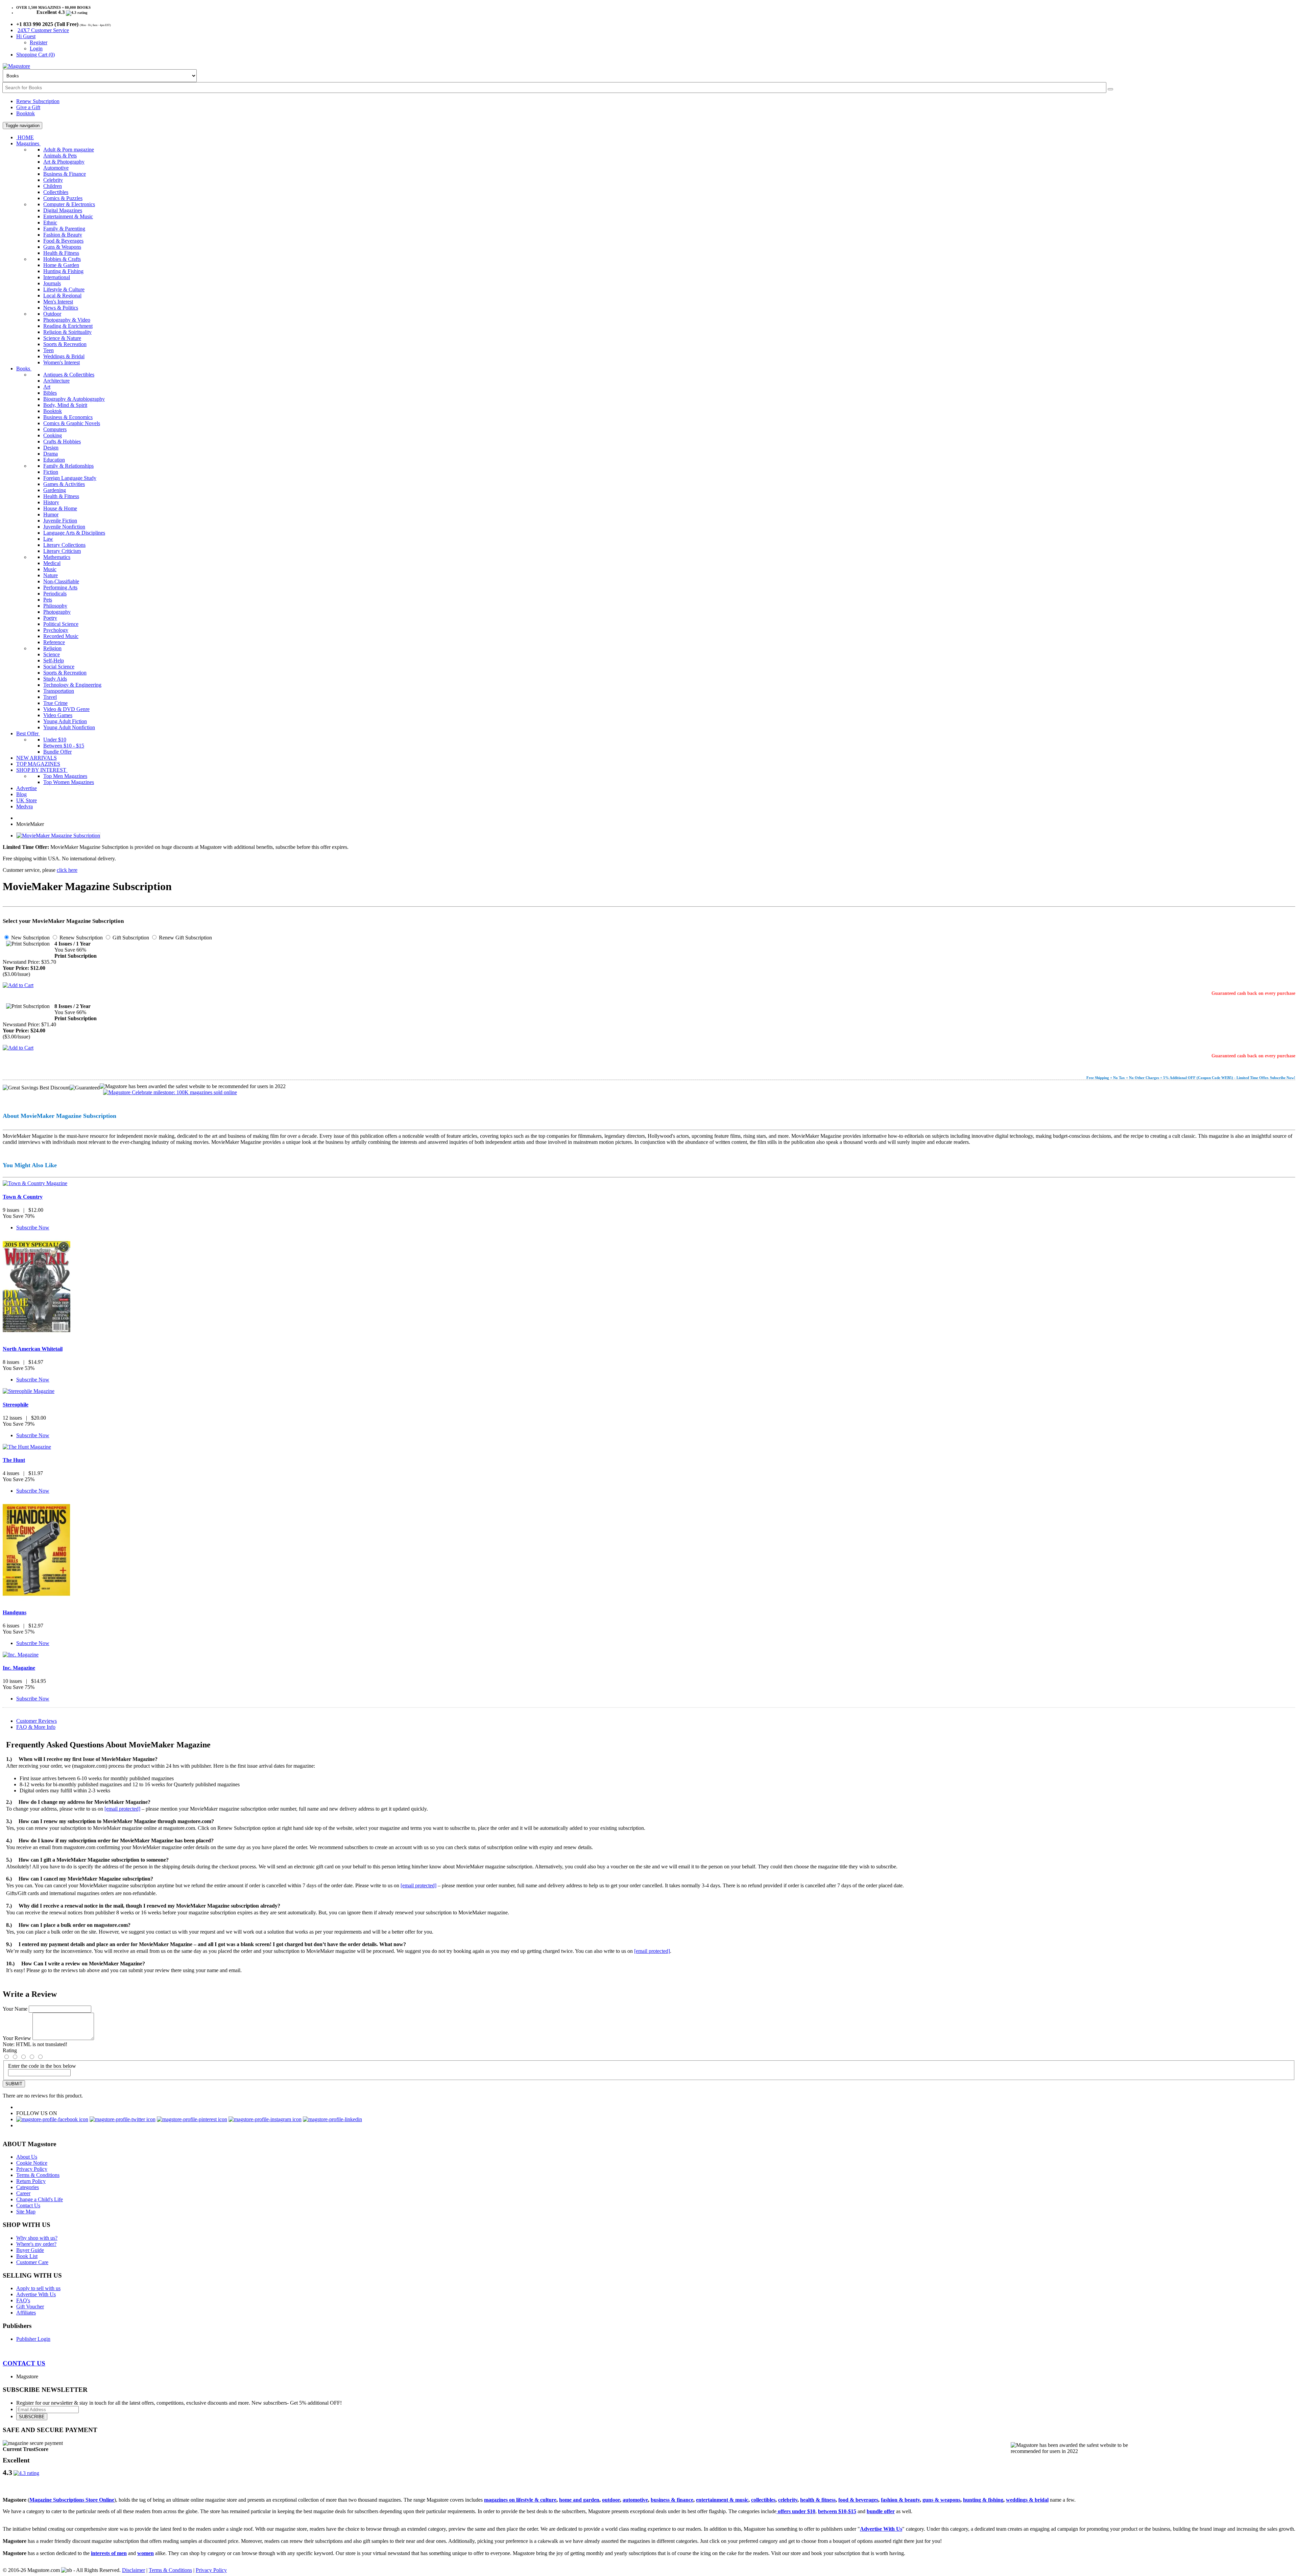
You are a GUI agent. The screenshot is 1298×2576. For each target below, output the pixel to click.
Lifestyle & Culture (64, 289)
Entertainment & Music (68, 216)
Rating (10, 2050)
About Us (27, 2157)
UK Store (27, 800)
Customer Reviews (37, 1721)
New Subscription (30, 938)
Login (36, 48)
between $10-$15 (837, 2511)
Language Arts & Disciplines (74, 533)
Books (24, 369)
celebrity (788, 2500)
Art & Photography (64, 162)
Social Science (59, 667)
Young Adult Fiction (65, 721)
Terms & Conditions (38, 2175)
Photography (57, 612)
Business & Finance (65, 174)
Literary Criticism (62, 551)
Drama (51, 454)
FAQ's (23, 2300)
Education (54, 460)
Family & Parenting (64, 229)
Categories (28, 2187)
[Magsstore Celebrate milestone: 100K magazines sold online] (168, 1092)
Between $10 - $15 (64, 746)
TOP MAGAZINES (38, 764)
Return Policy (31, 2181)
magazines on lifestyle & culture (520, 2500)
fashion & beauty (900, 2500)
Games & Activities (64, 484)
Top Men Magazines (65, 776)
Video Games (58, 715)
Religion (52, 648)
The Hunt (14, 1460)
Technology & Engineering (72, 685)
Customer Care (32, 2262)
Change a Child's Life (40, 2199)
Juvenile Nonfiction (64, 527)
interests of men (109, 2553)
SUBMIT (14, 2084)
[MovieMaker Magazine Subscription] (58, 836)
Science (52, 654)
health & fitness (818, 2500)
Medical (52, 563)
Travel (50, 697)
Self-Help (54, 660)
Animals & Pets (60, 156)
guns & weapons (941, 2500)
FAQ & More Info (36, 1727)
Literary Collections (64, 545)
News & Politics (61, 308)
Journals (52, 283)
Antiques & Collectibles (69, 375)
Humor (51, 514)
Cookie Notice (32, 2163)
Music (50, 569)
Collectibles (56, 192)
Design (51, 448)
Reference (54, 642)
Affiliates (26, 2313)
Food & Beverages (63, 241)
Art (47, 387)
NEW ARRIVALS (37, 758)
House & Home (60, 508)
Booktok (26, 113)
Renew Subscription (38, 101)
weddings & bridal (1027, 2500)
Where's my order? (36, 2244)
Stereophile (16, 1405)
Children (53, 186)
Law (48, 539)
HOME (25, 137)
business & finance (672, 2500)
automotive (635, 2500)
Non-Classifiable (61, 581)
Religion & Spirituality (67, 332)
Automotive (56, 168)
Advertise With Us (36, 2294)
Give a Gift (28, 107)
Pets (48, 600)
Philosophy (55, 606)
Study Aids (55, 679)
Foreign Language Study (70, 478)
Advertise (27, 788)
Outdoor (52, 314)
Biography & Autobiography (74, 399)
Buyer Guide (30, 2250)
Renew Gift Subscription (185, 938)
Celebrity (53, 180)
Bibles (50, 393)
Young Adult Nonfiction (69, 727)
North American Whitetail (33, 1349)
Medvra (25, 806)
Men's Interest (58, 302)
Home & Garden (61, 265)
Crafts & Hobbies (62, 441)
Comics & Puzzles (63, 198)
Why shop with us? (37, 2238)
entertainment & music (722, 2500)
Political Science (61, 624)
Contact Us (28, 2205)
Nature (51, 575)
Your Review (17, 2038)
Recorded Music (61, 636)
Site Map (26, 2212)
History (51, 502)
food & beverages (858, 2500)
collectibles (763, 2500)
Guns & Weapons (62, 247)
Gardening (55, 490)
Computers (55, 429)
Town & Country (23, 1197)
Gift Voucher (30, 2307)
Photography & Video (67, 320)
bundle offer (881, 2511)
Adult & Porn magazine (69, 150)
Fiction (51, 472)
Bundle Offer (57, 752)
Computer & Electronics (69, 204)
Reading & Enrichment (68, 326)
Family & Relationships (68, 466)
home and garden (579, 2500)
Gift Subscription (130, 938)
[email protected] (122, 1809)
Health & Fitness (61, 253)
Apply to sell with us (38, 2288)
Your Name (15, 2009)
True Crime (55, 703)
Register (39, 42)
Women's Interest (62, 362)
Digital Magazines (63, 210)
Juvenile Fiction (60, 521)
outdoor (611, 2500)
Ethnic (50, 223)
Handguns (15, 1612)
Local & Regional (62, 296)
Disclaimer (134, 2570)
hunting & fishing (983, 2500)
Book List (27, 2256)
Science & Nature (62, 338)
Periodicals (55, 594)
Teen (49, 350)
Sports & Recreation (65, 344)
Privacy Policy (32, 2169)
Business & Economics (68, 417)
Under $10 (55, 740)
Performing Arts (60, 587)
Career (23, 2193)
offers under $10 (796, 2511)
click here (67, 870)
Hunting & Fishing (63, 271)
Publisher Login (33, 2339)
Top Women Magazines (69, 782)
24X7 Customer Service (43, 30)
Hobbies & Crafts (62, 259)
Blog (21, 794)
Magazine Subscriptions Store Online (72, 2500)
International (57, 277)
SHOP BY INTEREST (42, 770)
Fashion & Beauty (63, 235)
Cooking (53, 435)
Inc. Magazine (19, 1668)
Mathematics (57, 557)
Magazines (28, 143)
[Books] (1110, 89)
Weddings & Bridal (64, 356)
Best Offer (28, 733)
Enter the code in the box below (42, 2066)
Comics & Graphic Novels (72, 423)
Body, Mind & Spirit (65, 405)
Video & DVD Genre (66, 709)
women (146, 2553)
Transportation (59, 691)
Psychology (56, 630)
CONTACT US (24, 2363)
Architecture (56, 381)
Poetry (50, 618)
